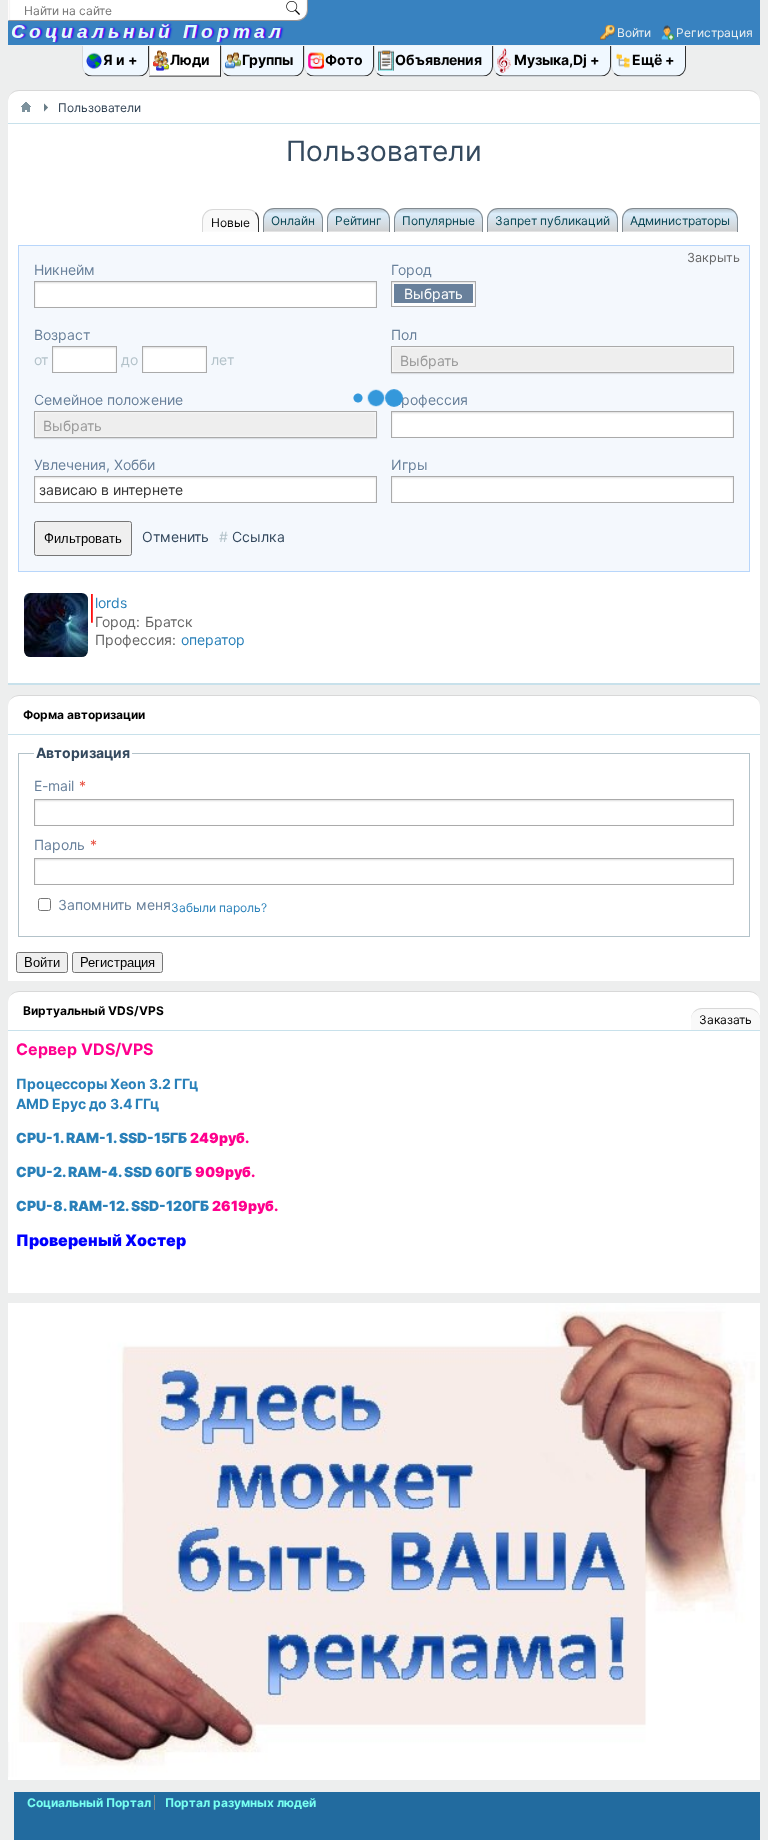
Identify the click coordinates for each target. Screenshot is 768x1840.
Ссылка (258, 536)
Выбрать (433, 293)
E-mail (54, 785)
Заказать (725, 1019)
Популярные (438, 220)
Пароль (59, 844)
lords (111, 602)
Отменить (175, 536)
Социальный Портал (148, 31)
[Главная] (26, 107)
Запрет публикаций (552, 220)
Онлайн (293, 220)
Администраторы (680, 220)
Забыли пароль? (219, 907)
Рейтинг (358, 220)
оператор (213, 639)
